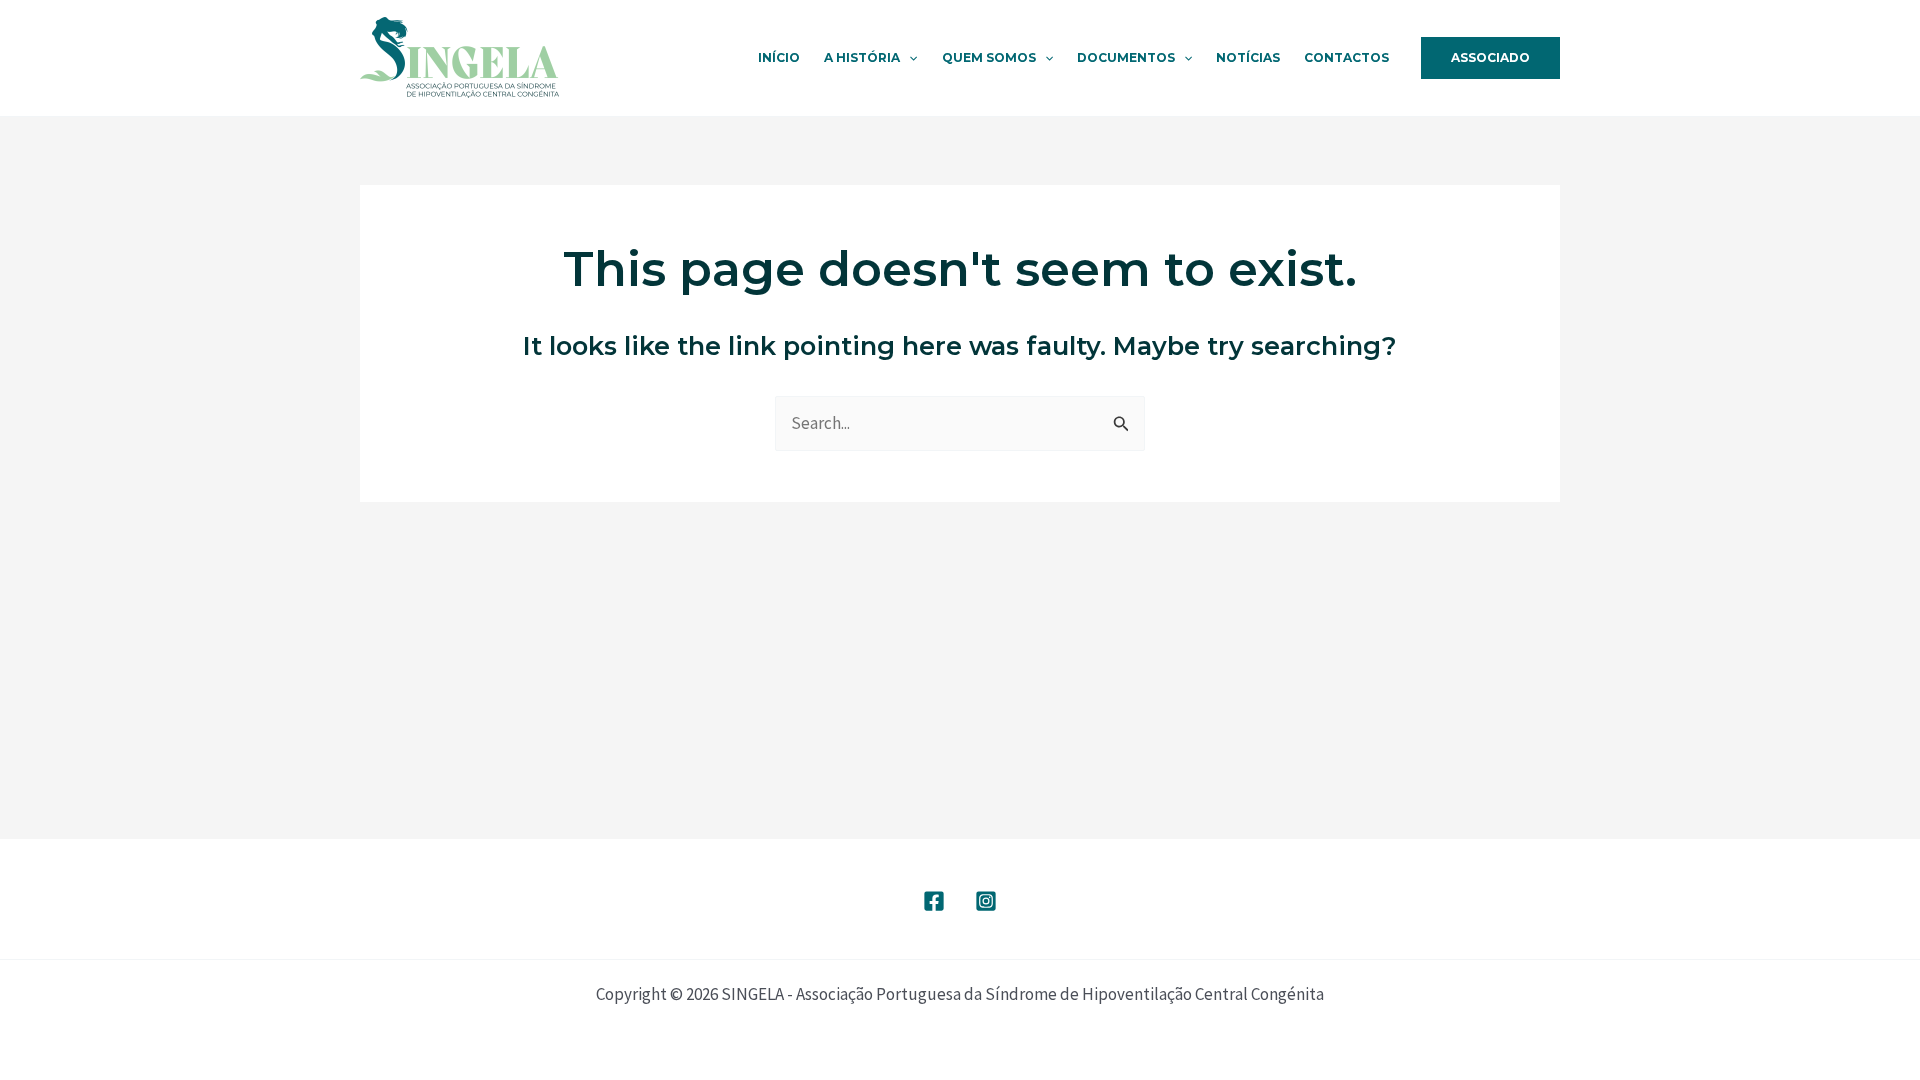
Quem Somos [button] (989, 57)
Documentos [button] (1126, 57)
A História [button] (862, 57)
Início (779, 57)
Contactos (1346, 57)
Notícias (1248, 57)
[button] (908, 58)
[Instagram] (986, 901)
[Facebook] (934, 901)
